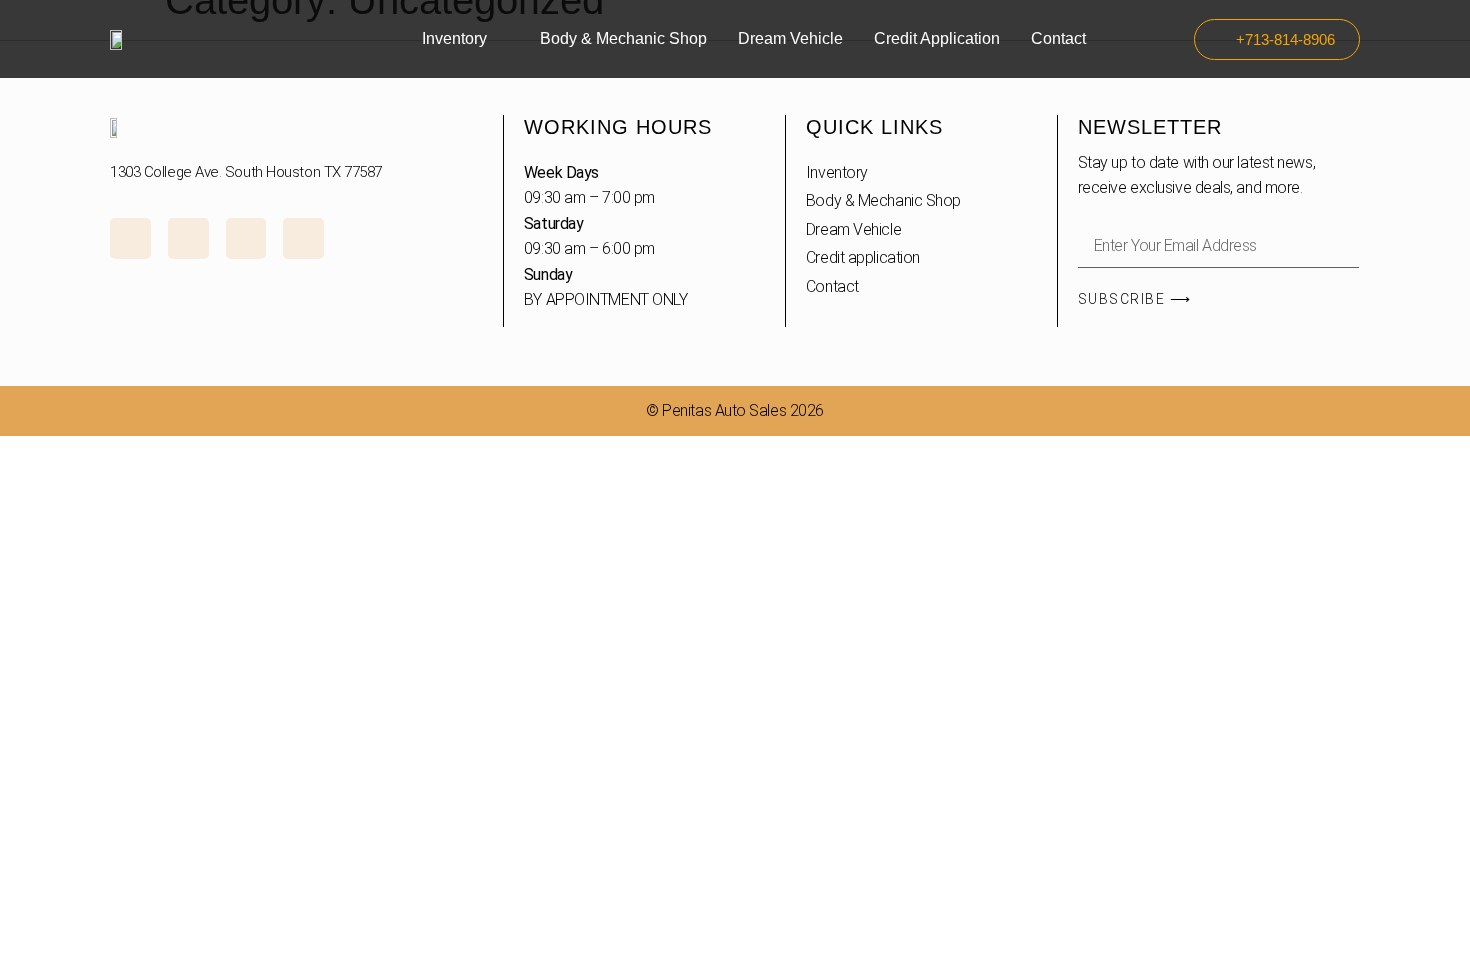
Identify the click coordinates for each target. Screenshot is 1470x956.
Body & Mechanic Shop (623, 38)
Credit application (937, 38)
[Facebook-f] (188, 238)
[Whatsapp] (303, 238)
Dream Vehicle (790, 38)
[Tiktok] (246, 238)
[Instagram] (130, 238)
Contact (1058, 38)
